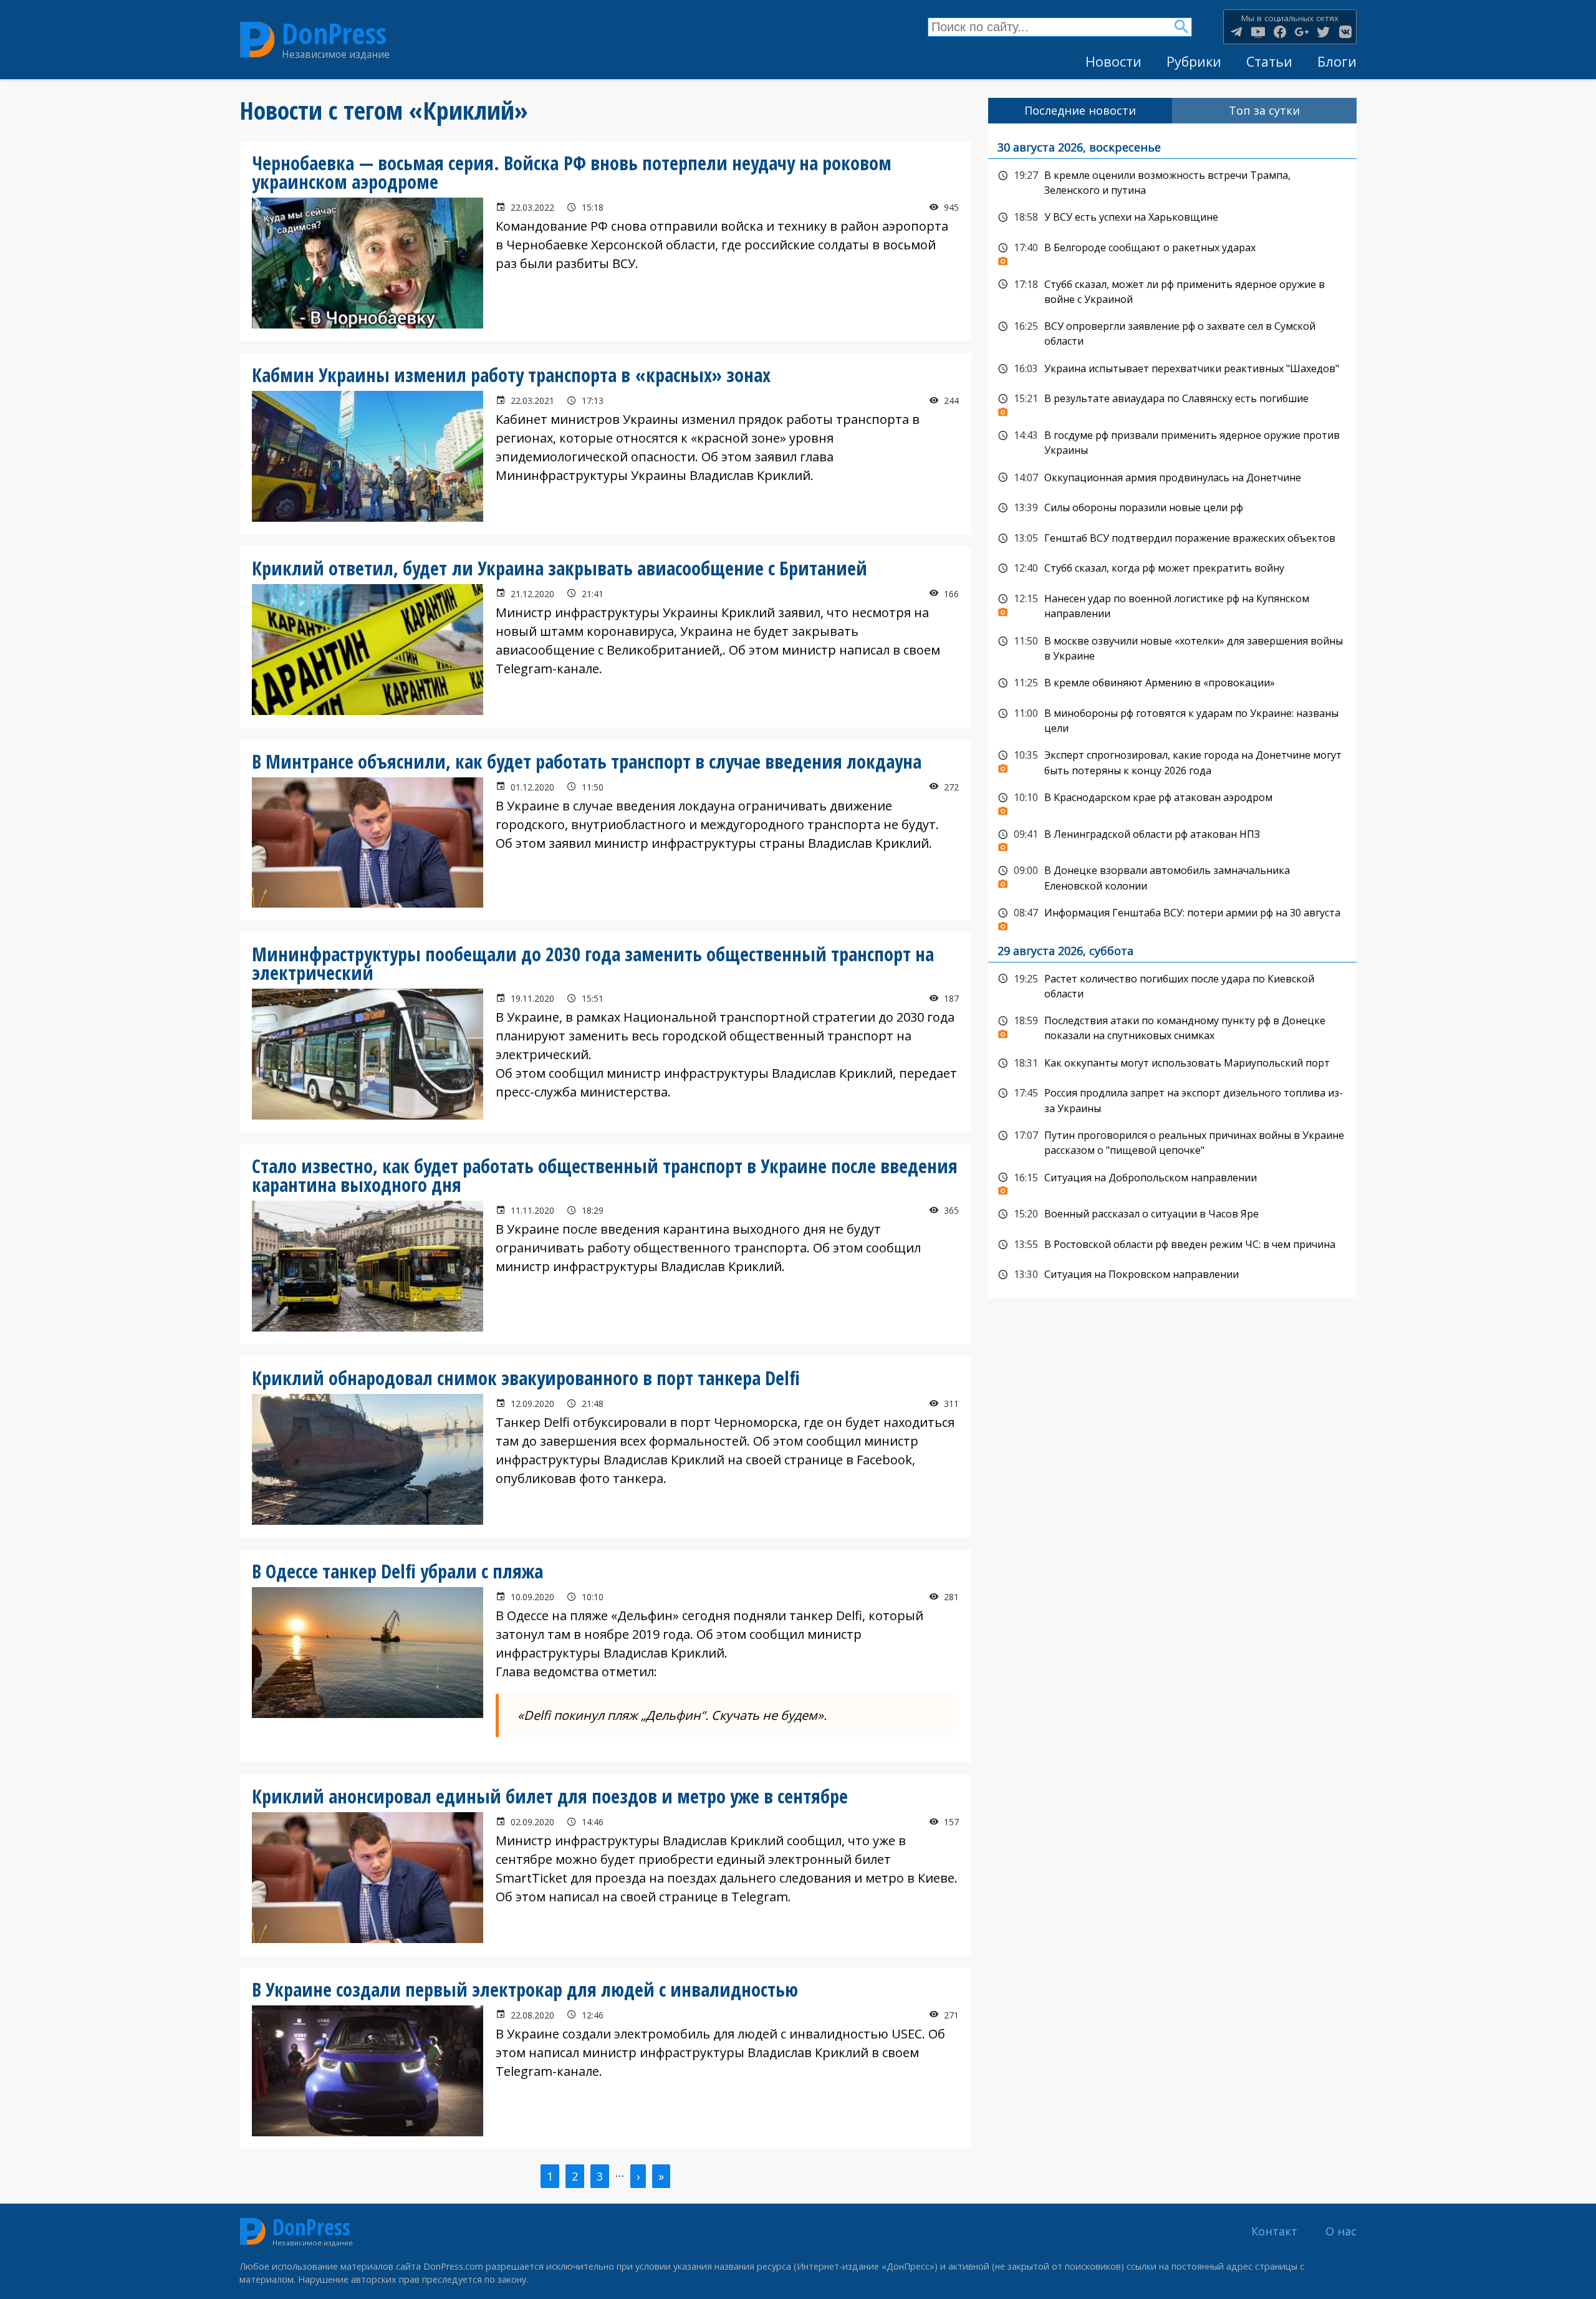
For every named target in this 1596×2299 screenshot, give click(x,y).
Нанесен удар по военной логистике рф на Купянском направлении (1172, 605)
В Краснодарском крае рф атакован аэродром (1172, 801)
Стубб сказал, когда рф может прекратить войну (1172, 569)
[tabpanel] (1172, 711)
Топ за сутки (1264, 110)
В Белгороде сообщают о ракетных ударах (1172, 251)
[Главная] (257, 40)
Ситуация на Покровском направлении (1172, 1275)
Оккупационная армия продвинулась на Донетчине (1172, 478)
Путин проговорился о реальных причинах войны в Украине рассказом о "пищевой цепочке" (1172, 1142)
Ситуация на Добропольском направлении (1172, 1181)
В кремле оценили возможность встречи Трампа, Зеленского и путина (1172, 182)
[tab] (1080, 111)
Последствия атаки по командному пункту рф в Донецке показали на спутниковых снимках (1172, 1027)
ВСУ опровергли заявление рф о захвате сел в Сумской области (1172, 333)
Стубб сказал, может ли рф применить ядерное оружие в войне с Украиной (1172, 291)
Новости (1113, 61)
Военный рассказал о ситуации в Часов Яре (1172, 1214)
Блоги (1337, 61)
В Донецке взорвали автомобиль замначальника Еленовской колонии (1172, 877)
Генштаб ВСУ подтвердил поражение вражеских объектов (1172, 539)
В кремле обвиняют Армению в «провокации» (1172, 683)
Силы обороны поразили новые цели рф (1172, 508)
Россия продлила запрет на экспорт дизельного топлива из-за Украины (1172, 1099)
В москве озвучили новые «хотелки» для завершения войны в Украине (1172, 647)
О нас (1341, 2231)
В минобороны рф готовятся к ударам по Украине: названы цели (1172, 720)
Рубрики (1194, 61)
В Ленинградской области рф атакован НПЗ (1172, 838)
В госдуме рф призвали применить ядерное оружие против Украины (1172, 442)
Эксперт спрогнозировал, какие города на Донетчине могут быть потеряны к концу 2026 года (1172, 761)
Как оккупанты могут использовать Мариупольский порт (1172, 1063)
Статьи (1269, 61)
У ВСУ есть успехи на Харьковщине (1172, 218)
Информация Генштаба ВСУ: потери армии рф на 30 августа (1172, 916)
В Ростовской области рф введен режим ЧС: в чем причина (1172, 1245)
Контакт (1274, 2231)
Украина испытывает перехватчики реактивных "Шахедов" (1172, 369)
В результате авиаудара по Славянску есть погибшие (1172, 402)
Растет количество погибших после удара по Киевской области (1172, 985)
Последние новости (1080, 110)
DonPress (334, 33)
